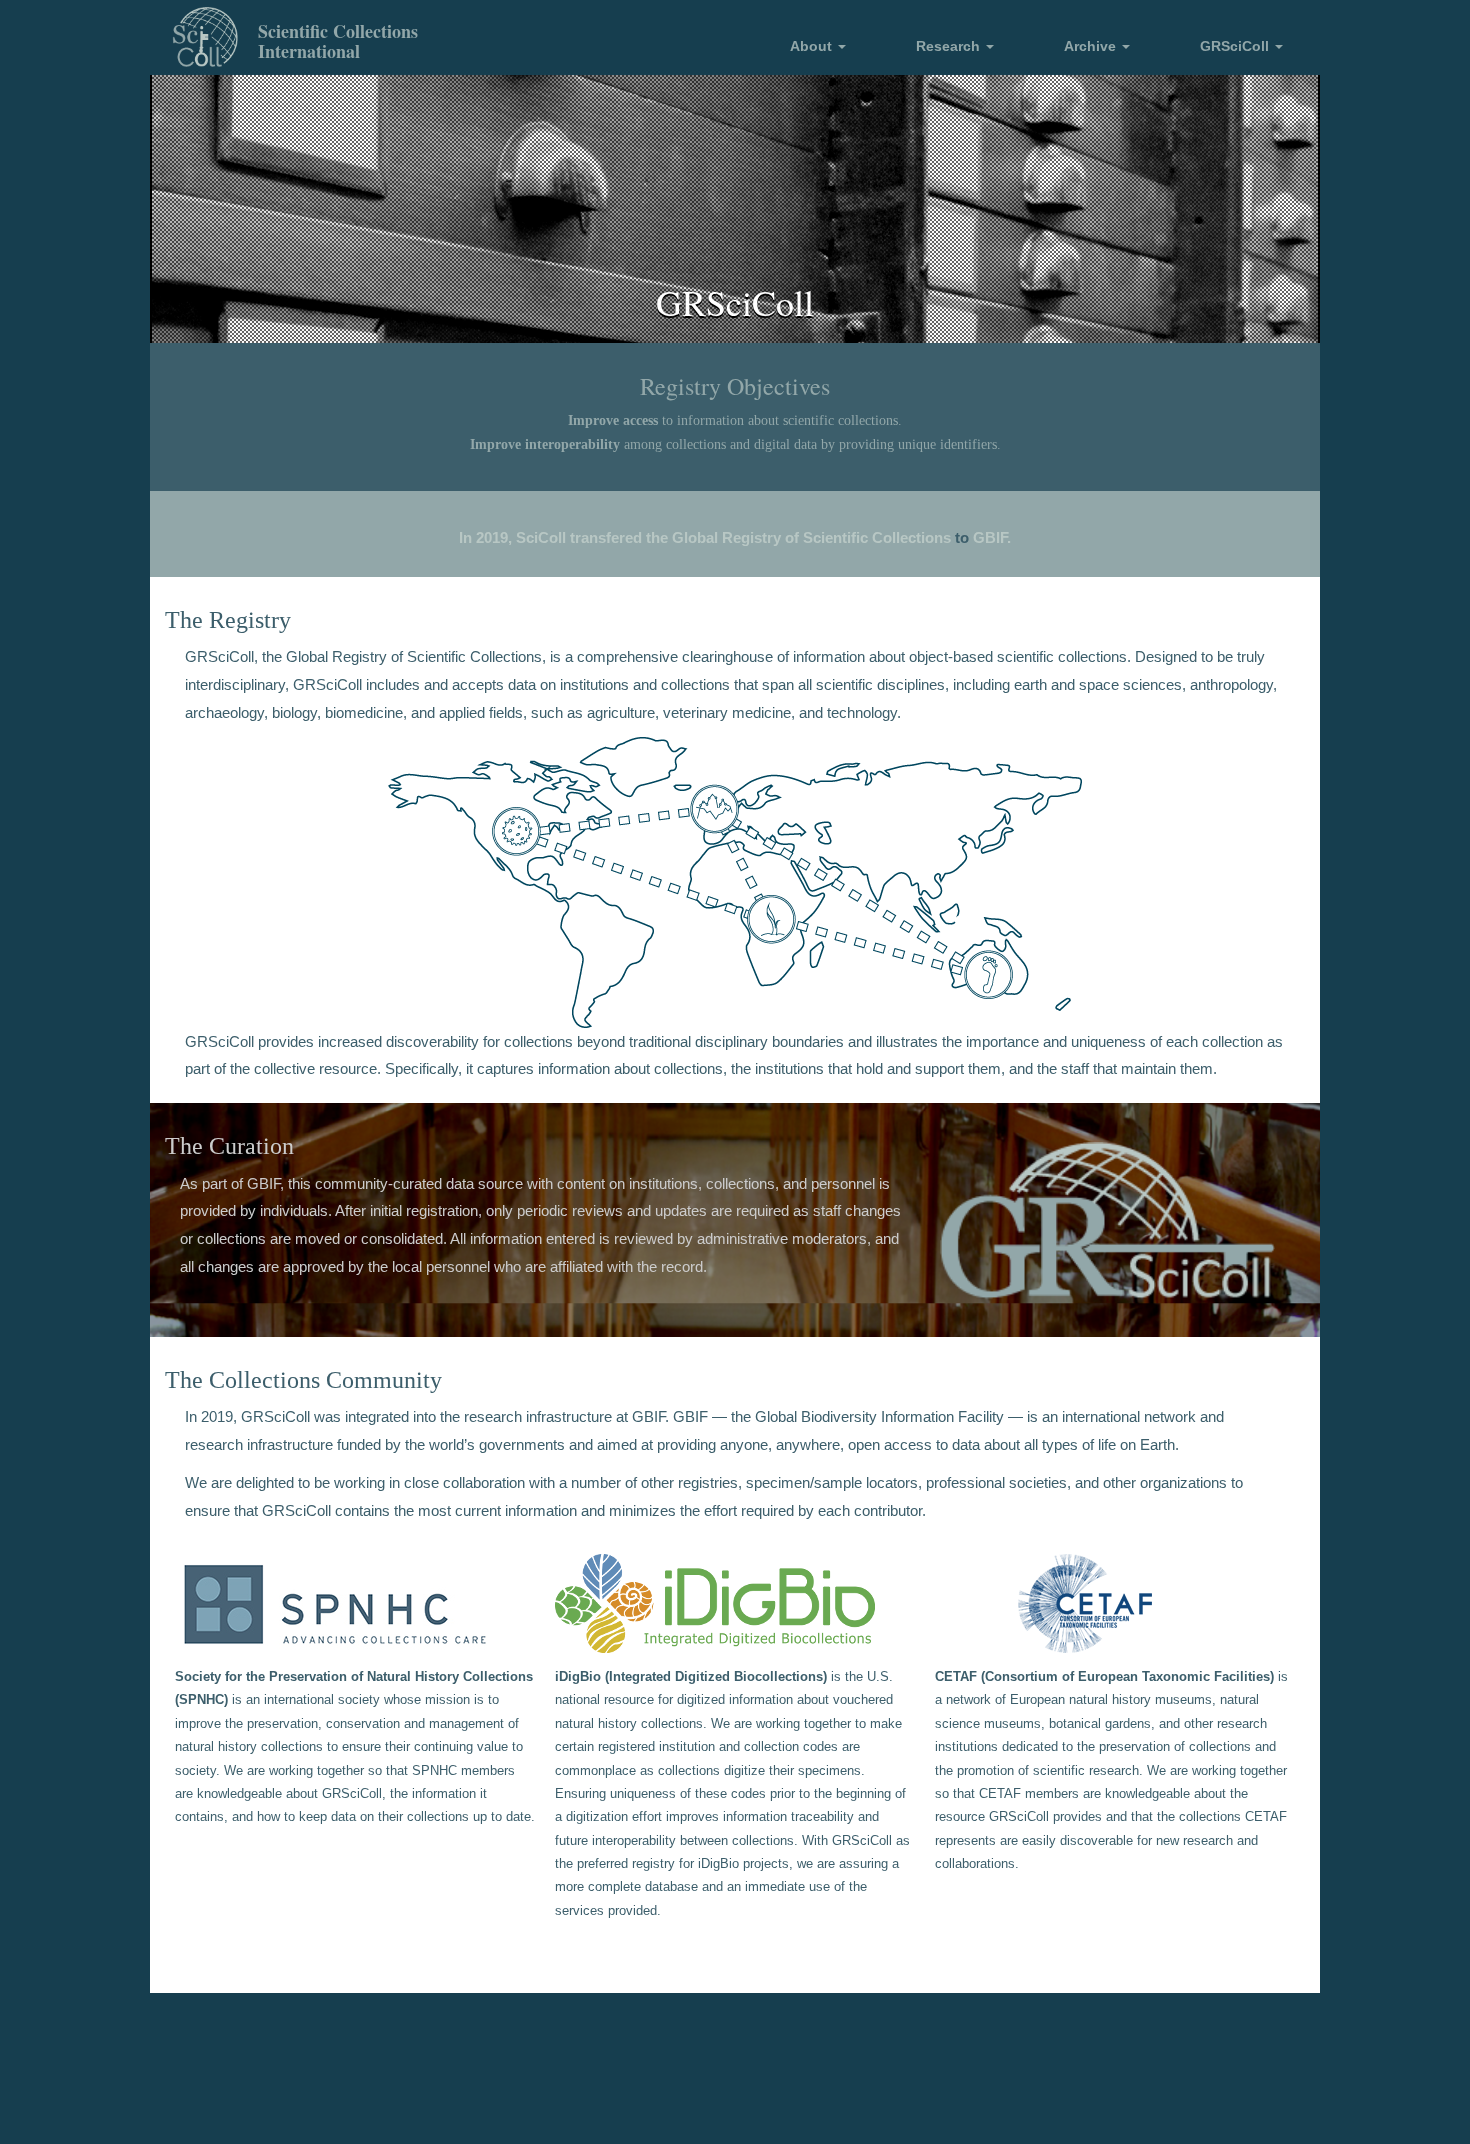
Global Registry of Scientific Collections (811, 537)
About (813, 46)
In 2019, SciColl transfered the (563, 537)
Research (950, 46)
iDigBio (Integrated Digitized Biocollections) (691, 1677)
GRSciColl (1236, 46)
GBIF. (992, 537)
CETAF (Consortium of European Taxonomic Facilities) (1104, 1677)
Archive (1092, 46)
